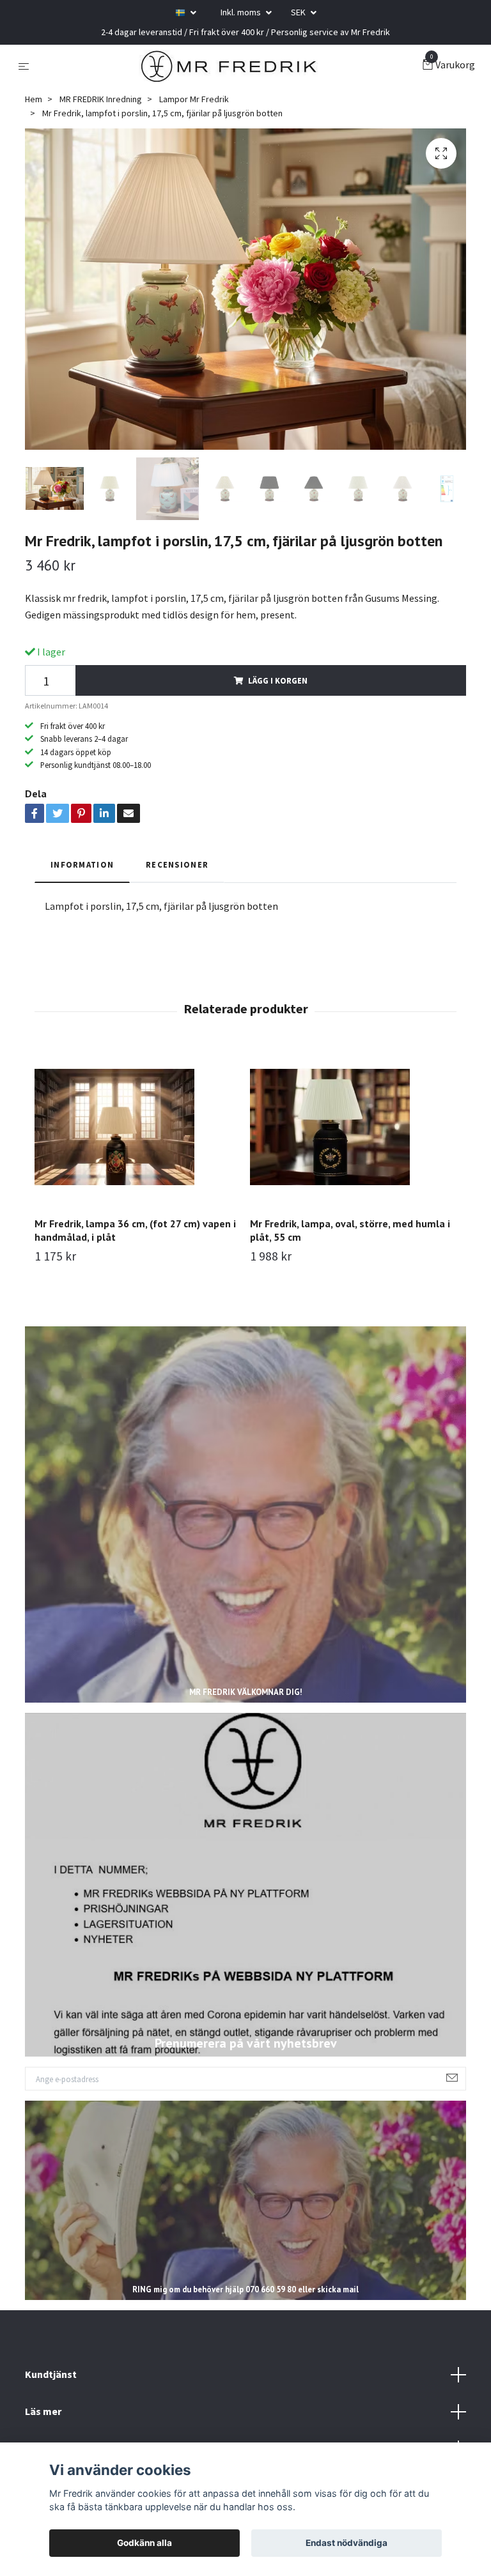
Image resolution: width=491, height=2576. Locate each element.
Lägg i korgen (278, 680)
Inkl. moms (242, 12)
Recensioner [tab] (177, 864)
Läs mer (43, 2411)
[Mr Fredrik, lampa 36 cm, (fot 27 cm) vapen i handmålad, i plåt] (137, 1127)
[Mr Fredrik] (229, 66)
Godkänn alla (144, 2543)
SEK (299, 12)
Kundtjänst (51, 2374)
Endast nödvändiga (347, 2543)
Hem (34, 99)
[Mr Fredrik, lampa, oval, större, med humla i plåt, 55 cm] (353, 1127)
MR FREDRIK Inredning (101, 99)
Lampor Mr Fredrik (194, 99)
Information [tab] (82, 864)
